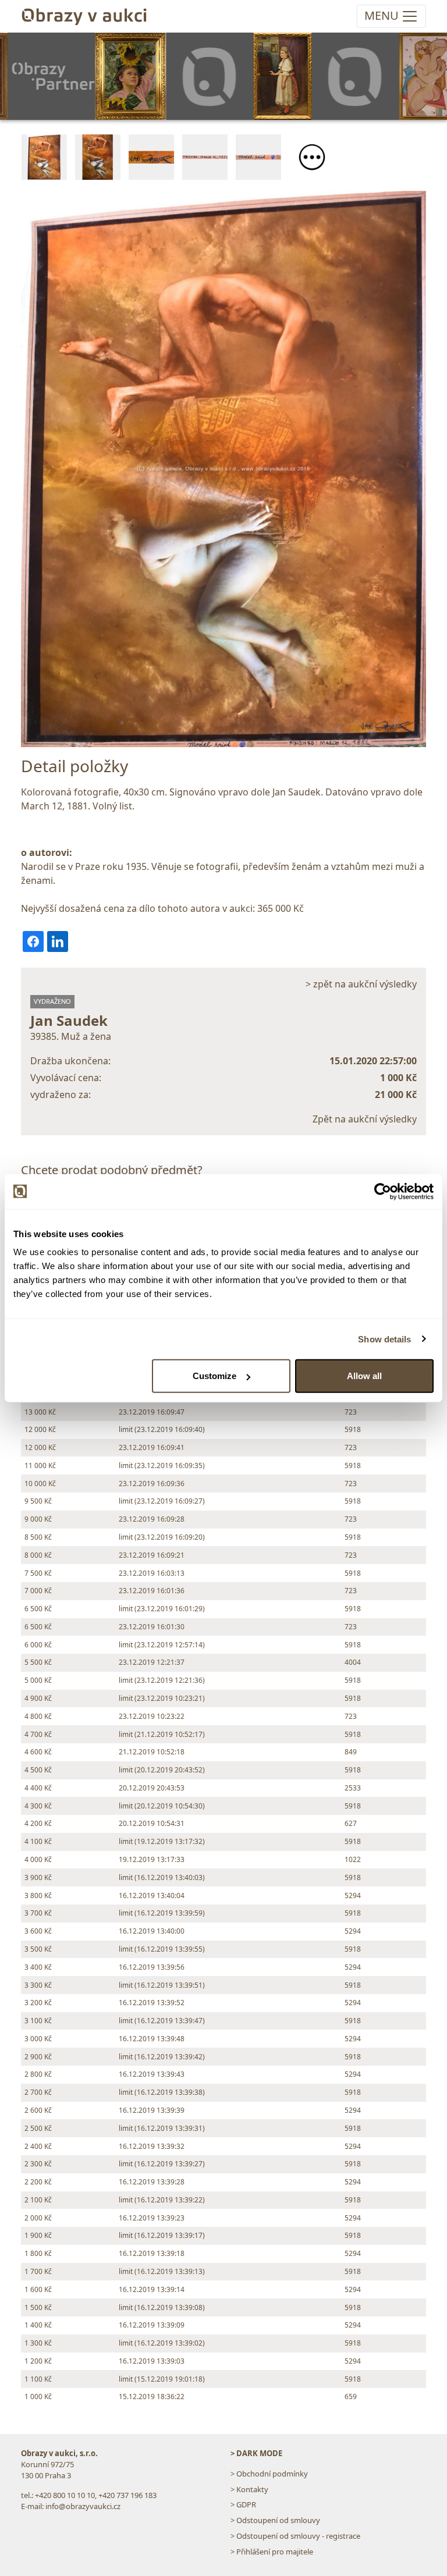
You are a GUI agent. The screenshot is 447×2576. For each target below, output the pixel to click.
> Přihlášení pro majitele (272, 2552)
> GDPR (243, 2504)
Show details (384, 1339)
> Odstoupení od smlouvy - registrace (295, 2536)
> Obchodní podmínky (269, 2474)
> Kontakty (249, 2489)
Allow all (364, 1376)
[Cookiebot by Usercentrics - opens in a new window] (383, 1191)
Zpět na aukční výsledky (365, 1119)
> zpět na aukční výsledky (361, 984)
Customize (214, 1376)
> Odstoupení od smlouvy (275, 2520)
